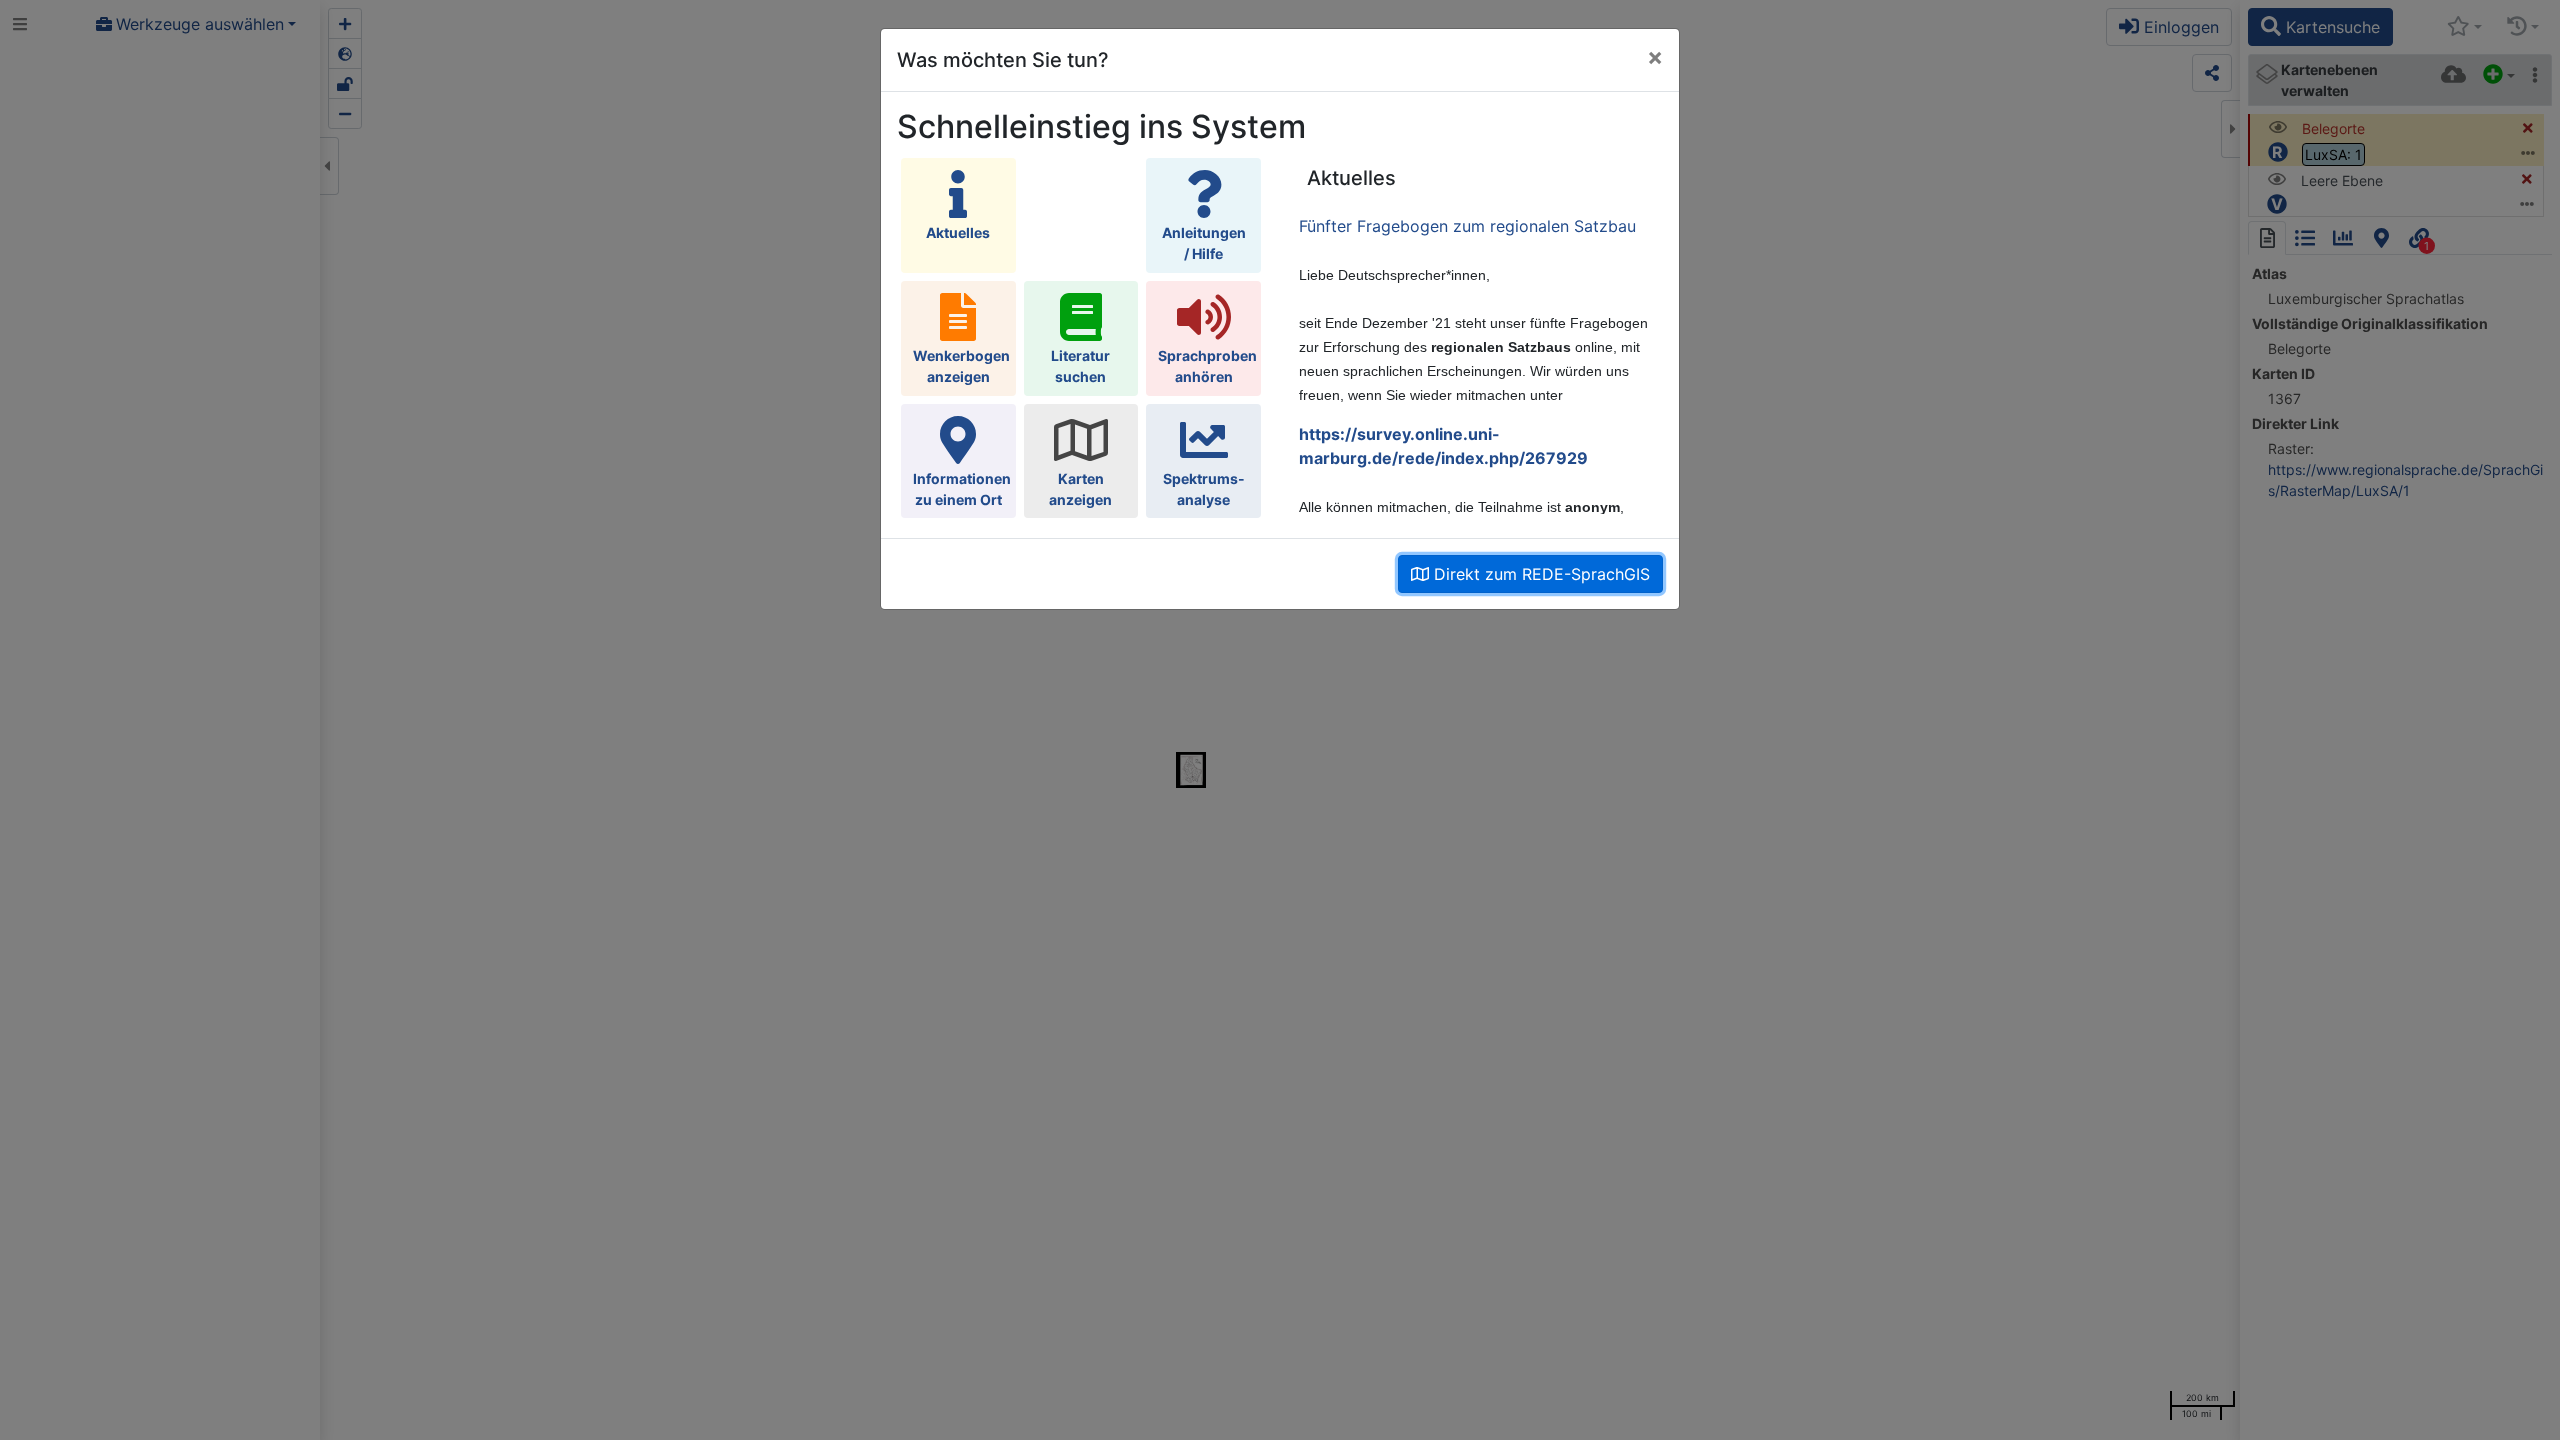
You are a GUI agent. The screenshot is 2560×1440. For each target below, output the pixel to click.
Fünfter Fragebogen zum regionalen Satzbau (1467, 226)
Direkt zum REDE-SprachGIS (1539, 574)
